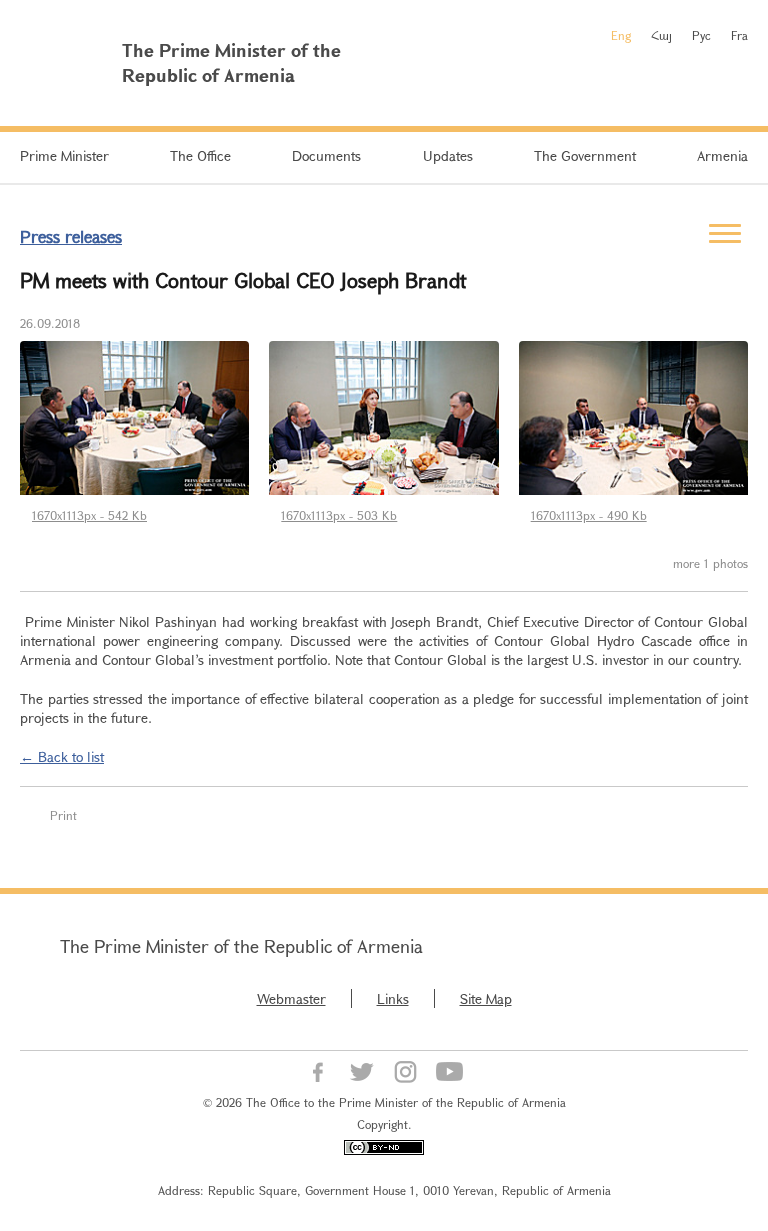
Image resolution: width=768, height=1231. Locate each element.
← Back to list (62, 756)
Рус (701, 35)
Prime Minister (64, 155)
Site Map (486, 998)
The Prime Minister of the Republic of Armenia (241, 946)
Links (393, 998)
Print (63, 815)
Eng (621, 35)
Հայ (661, 35)
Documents (326, 155)
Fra (739, 35)
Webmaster (291, 998)
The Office (200, 155)
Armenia (722, 155)
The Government (585, 155)
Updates (448, 155)
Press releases (71, 236)
